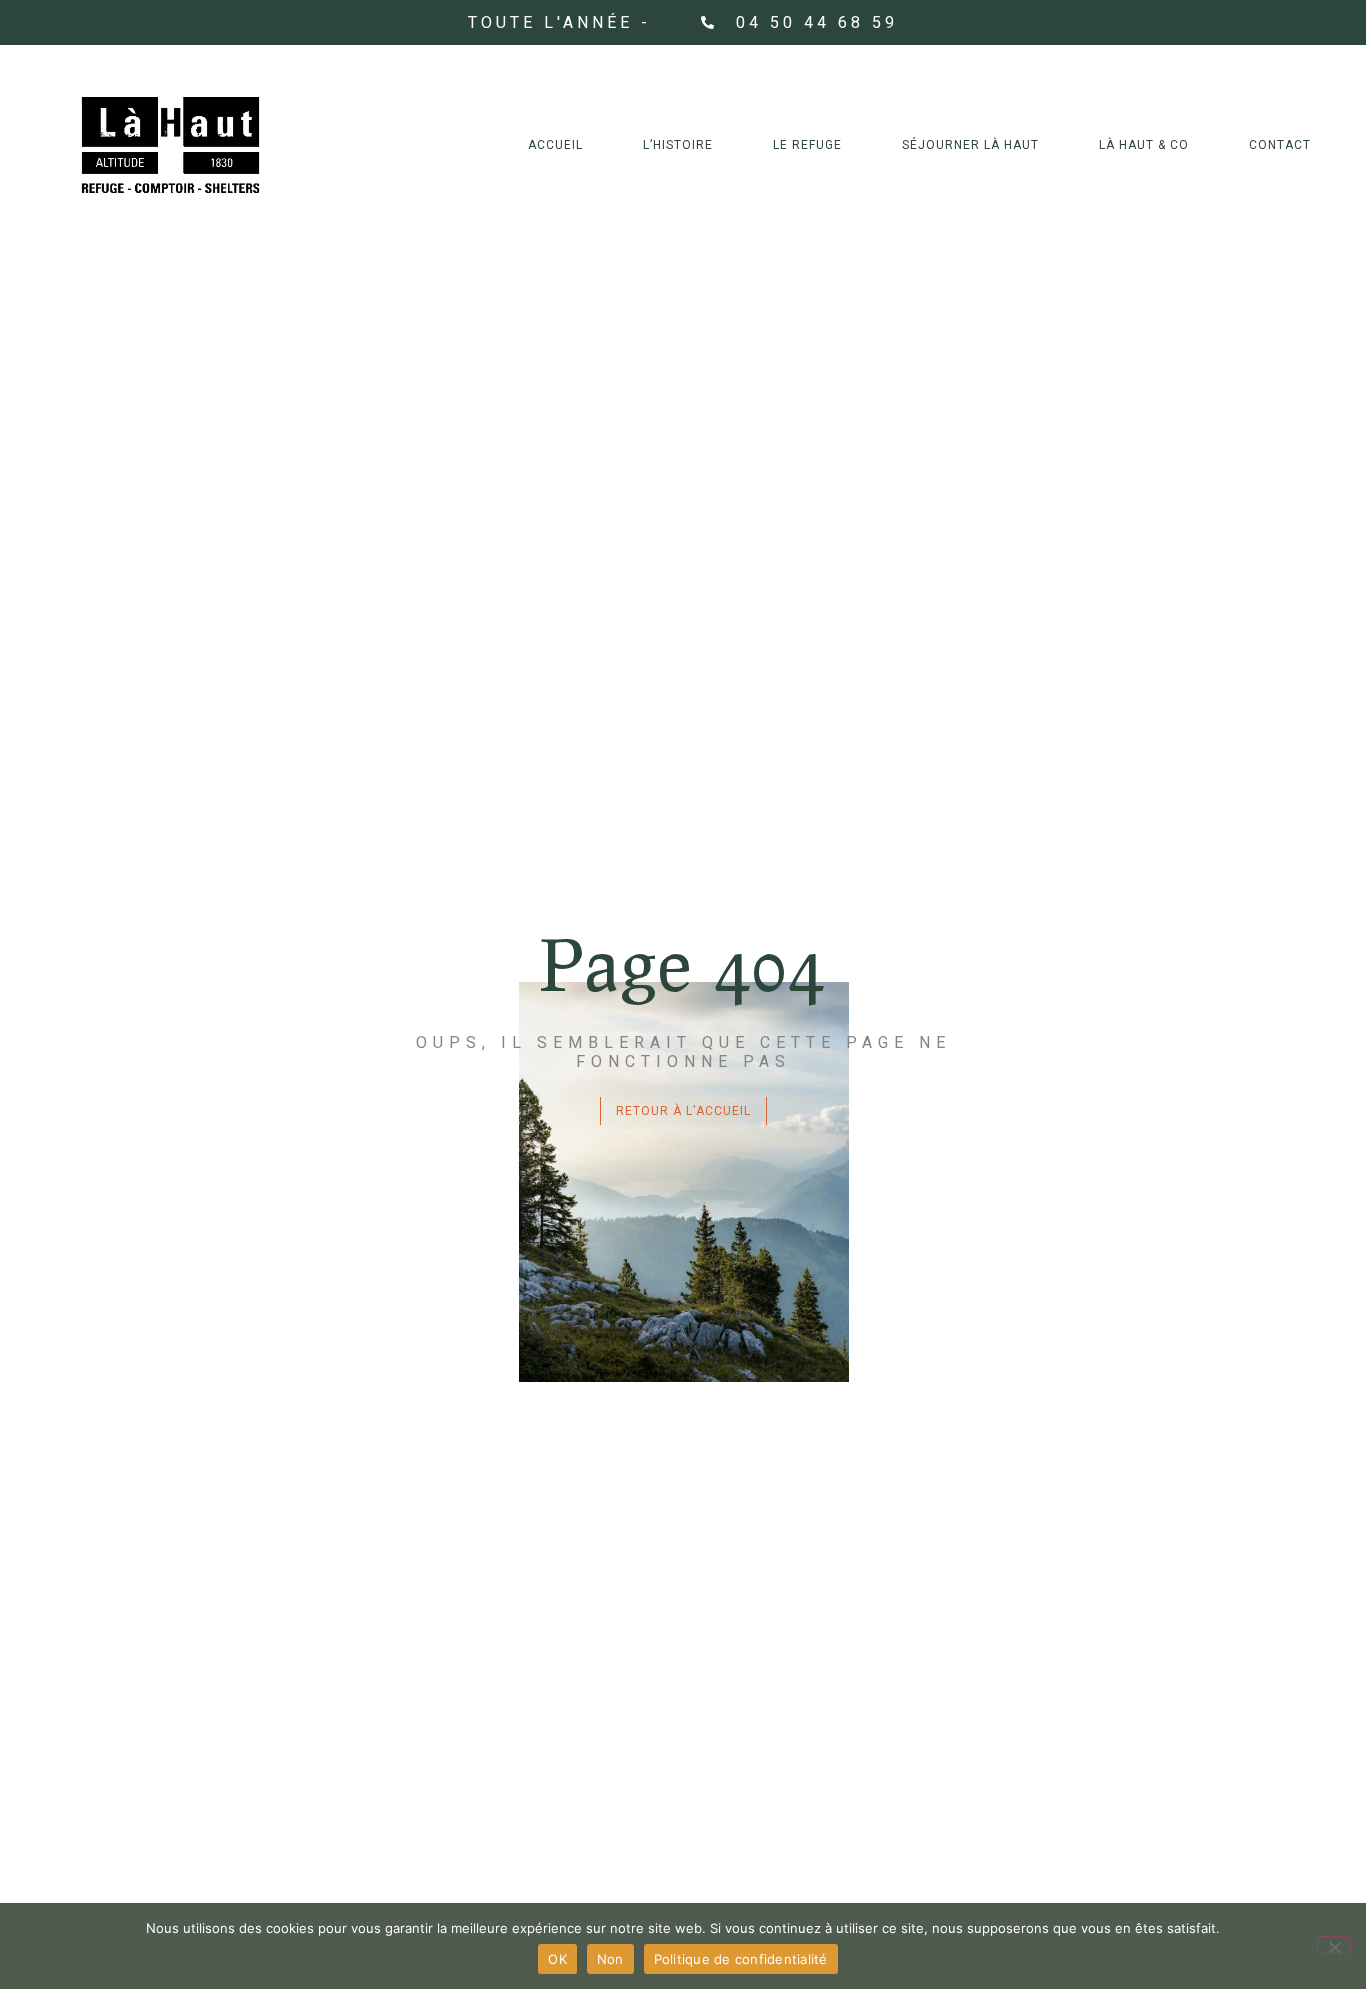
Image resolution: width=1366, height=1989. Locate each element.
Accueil (555, 145)
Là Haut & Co (1144, 145)
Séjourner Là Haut (970, 145)
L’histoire (678, 145)
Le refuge (807, 145)
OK (557, 1959)
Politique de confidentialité (741, 1959)
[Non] (1334, 1945)
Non (610, 1959)
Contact (1280, 145)
